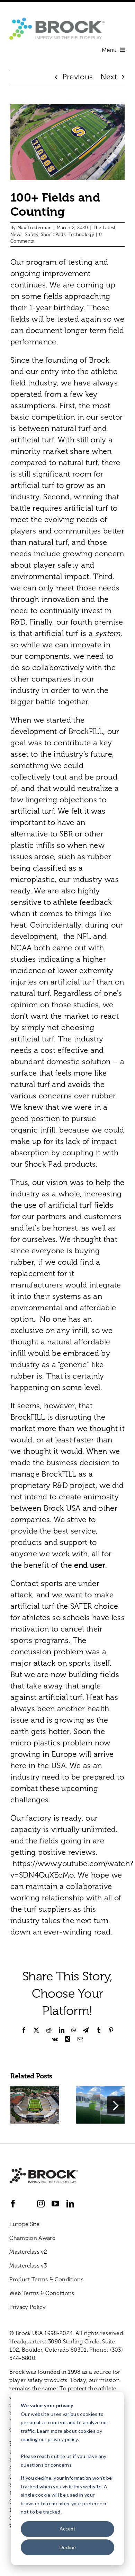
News (16, 234)
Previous (78, 77)
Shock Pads (53, 234)
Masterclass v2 (28, 2252)
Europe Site (24, 2224)
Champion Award (32, 2238)
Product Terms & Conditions (46, 2279)
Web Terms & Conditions (42, 2293)
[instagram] (41, 2204)
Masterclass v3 (28, 2266)
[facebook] (13, 2204)
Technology (81, 234)
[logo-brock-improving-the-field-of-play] (57, 21)
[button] (19, 2105)
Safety (32, 234)
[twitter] (27, 2204)
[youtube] (55, 2204)
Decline (68, 2547)
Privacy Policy (28, 2307)
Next (109, 77)
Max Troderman (34, 228)
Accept (67, 2529)
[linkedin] (70, 2204)
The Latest (104, 228)
